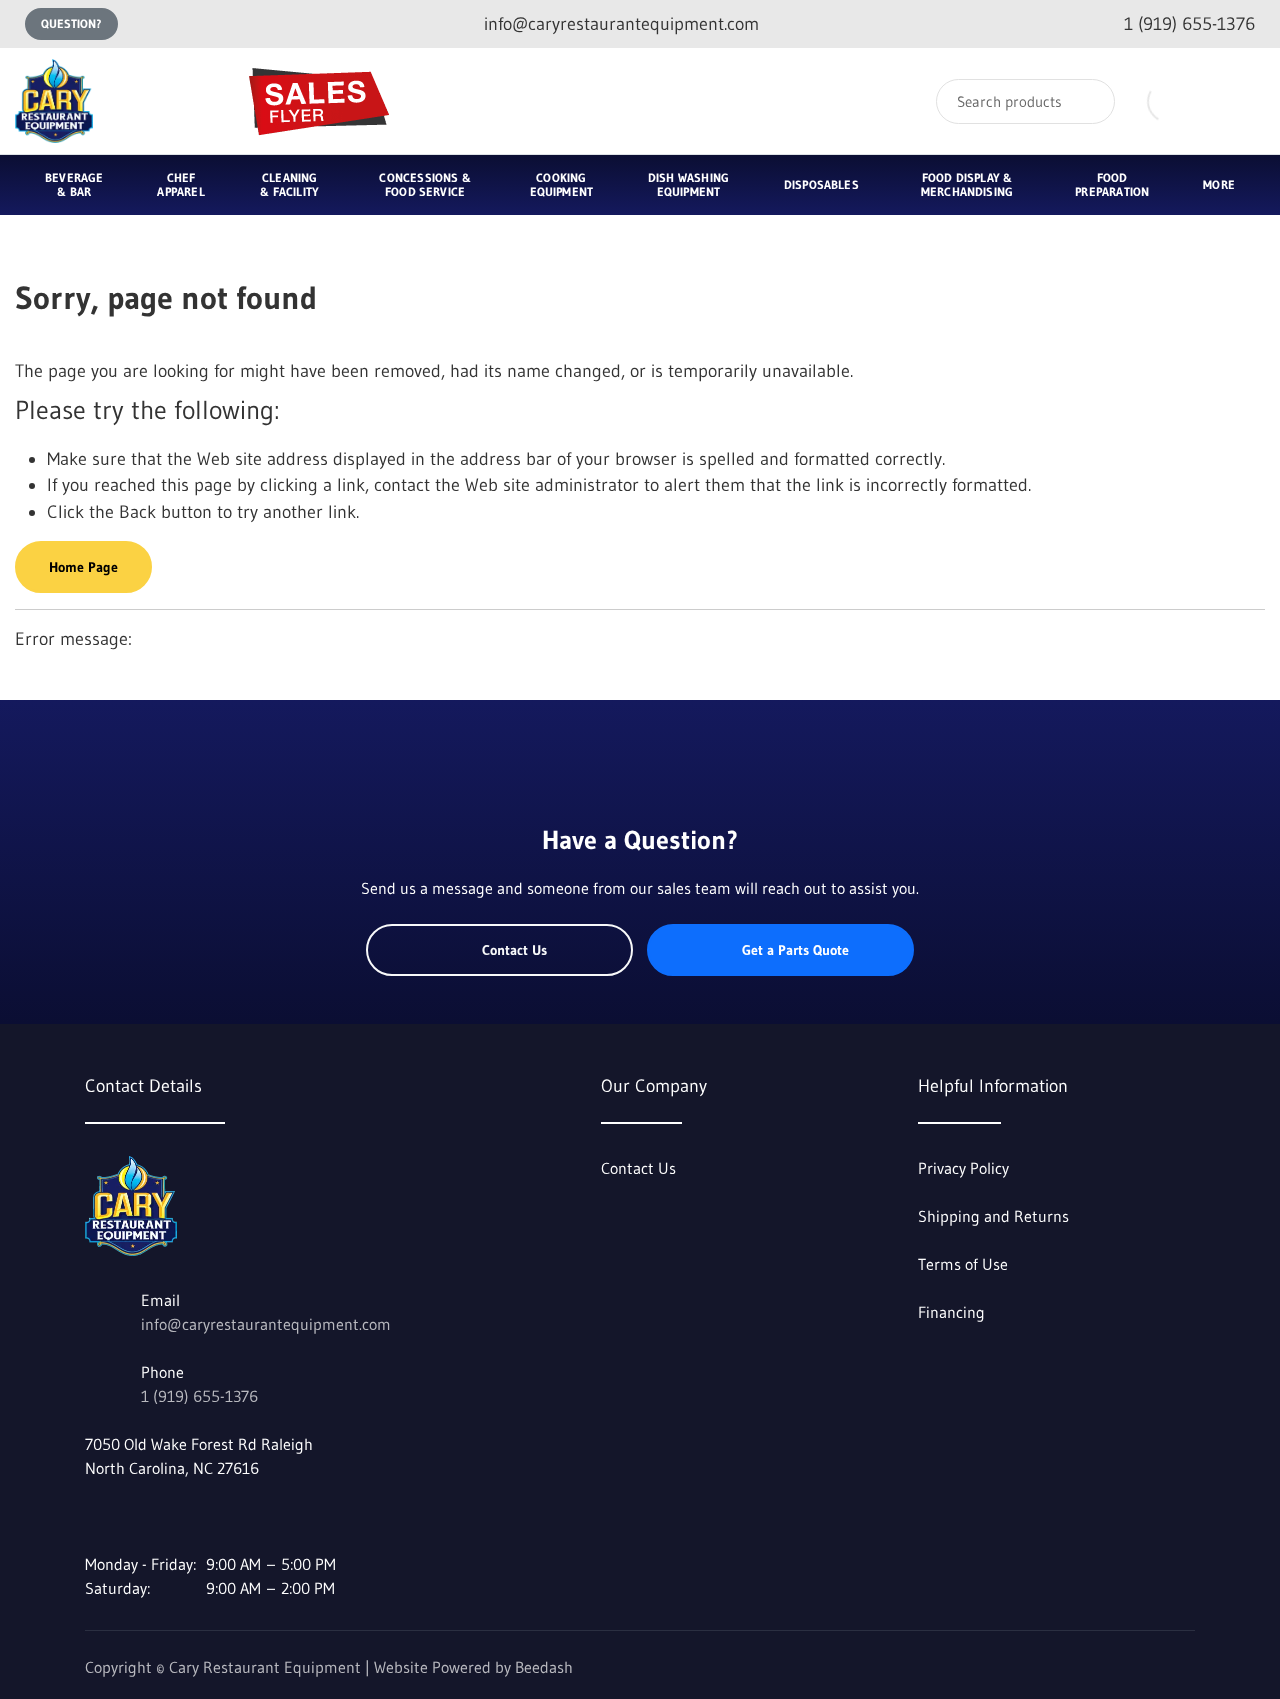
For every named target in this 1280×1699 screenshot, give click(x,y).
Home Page (83, 567)
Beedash (544, 1667)
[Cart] (1243, 101)
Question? (71, 23)
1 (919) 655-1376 (199, 1396)
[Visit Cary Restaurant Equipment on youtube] (136, 1516)
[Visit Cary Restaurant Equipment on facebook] (94, 1516)
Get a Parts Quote (795, 950)
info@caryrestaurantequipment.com (266, 1324)
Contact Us (514, 950)
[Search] (1086, 101)
